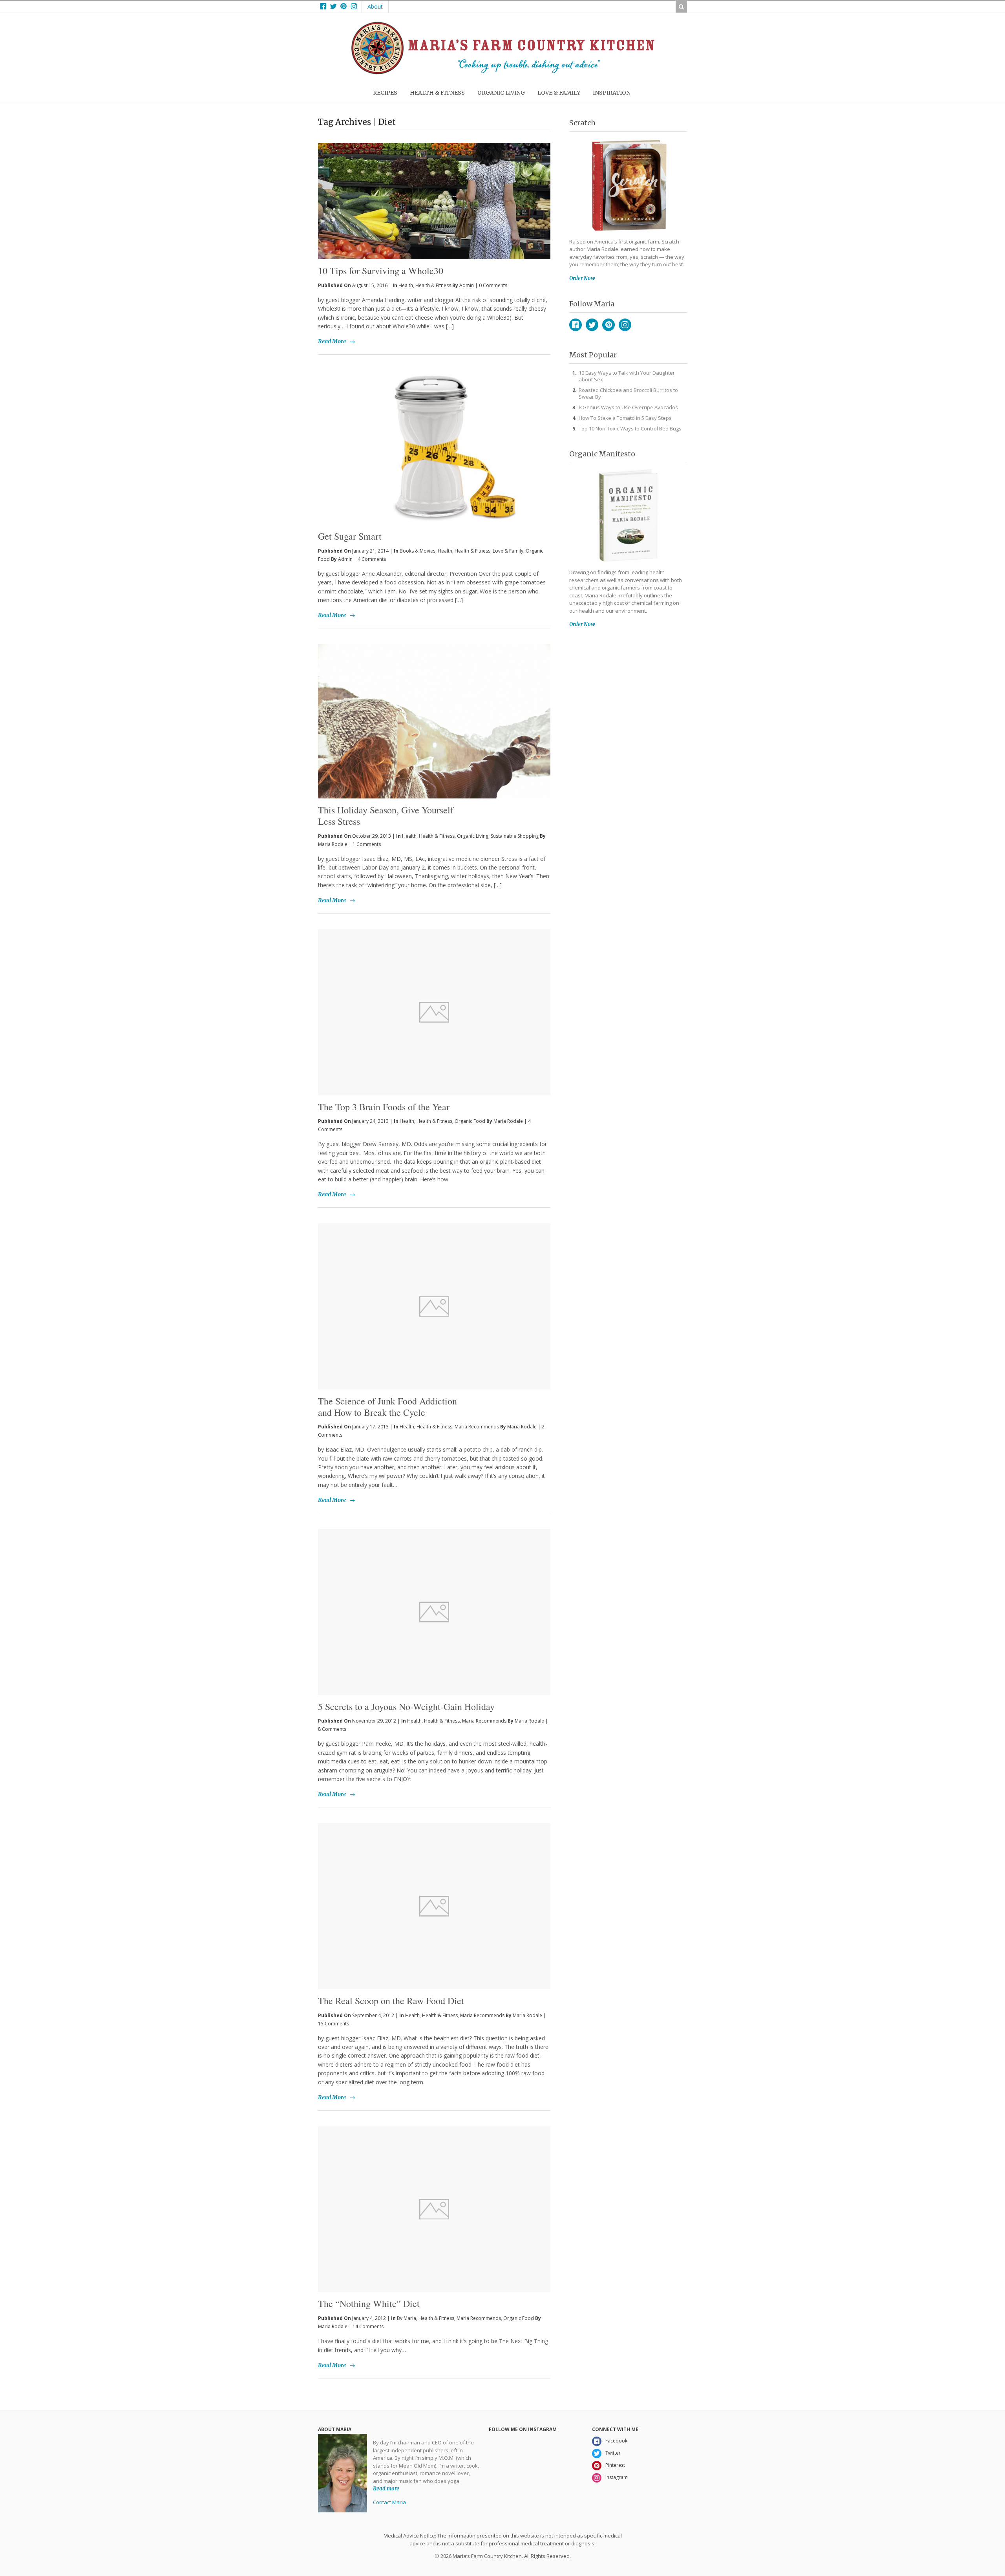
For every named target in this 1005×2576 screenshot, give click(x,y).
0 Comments (493, 285)
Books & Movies (418, 551)
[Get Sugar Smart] (434, 448)
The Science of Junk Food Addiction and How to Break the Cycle (387, 1407)
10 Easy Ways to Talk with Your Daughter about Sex (627, 376)
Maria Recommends (477, 1427)
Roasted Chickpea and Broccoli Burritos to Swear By (628, 393)
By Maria (407, 2318)
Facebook (576, 325)
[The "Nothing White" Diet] (434, 2209)
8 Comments (332, 1729)
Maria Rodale (333, 844)
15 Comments (333, 2024)
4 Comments (372, 559)
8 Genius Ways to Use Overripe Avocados (628, 407)
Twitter (592, 325)
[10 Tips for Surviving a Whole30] (434, 188)
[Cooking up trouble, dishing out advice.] (503, 72)
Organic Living (473, 836)
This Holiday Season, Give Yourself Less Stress (386, 816)
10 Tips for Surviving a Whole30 (381, 271)
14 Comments (368, 2326)
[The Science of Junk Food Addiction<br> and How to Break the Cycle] (434, 1306)
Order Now (582, 278)
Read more (386, 2489)
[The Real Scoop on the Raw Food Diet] (434, 1906)
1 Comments (367, 844)
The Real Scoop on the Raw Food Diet (391, 2001)
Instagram (625, 325)
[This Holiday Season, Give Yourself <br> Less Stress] (434, 721)
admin (467, 285)
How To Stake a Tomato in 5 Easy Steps (625, 418)
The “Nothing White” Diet (369, 2303)
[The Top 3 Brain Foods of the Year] (434, 1012)
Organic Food (470, 1121)
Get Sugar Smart (350, 536)
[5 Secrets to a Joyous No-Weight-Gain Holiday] (434, 1612)
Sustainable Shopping (515, 836)
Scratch (582, 123)
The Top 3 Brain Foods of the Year (384, 1107)
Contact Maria (389, 2502)
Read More (332, 341)
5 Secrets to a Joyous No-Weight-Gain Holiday (406, 1706)
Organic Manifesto (602, 454)
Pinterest (608, 325)
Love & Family (508, 551)
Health (406, 285)
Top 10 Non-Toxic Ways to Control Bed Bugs (630, 428)
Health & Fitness (433, 285)
